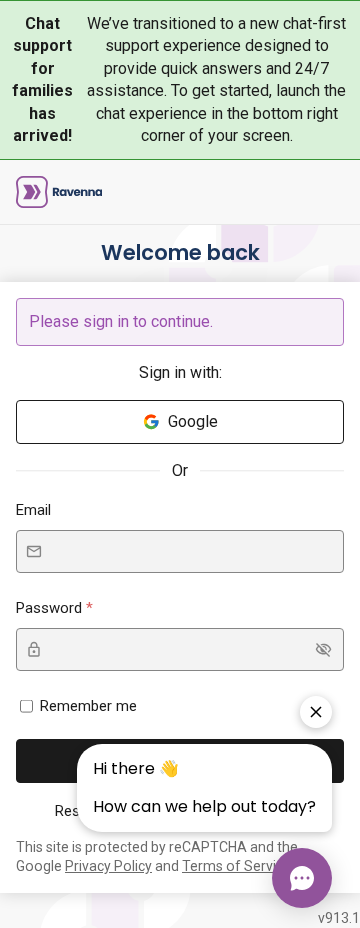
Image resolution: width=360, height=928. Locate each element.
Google (193, 421)
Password (51, 608)
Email (33, 510)
